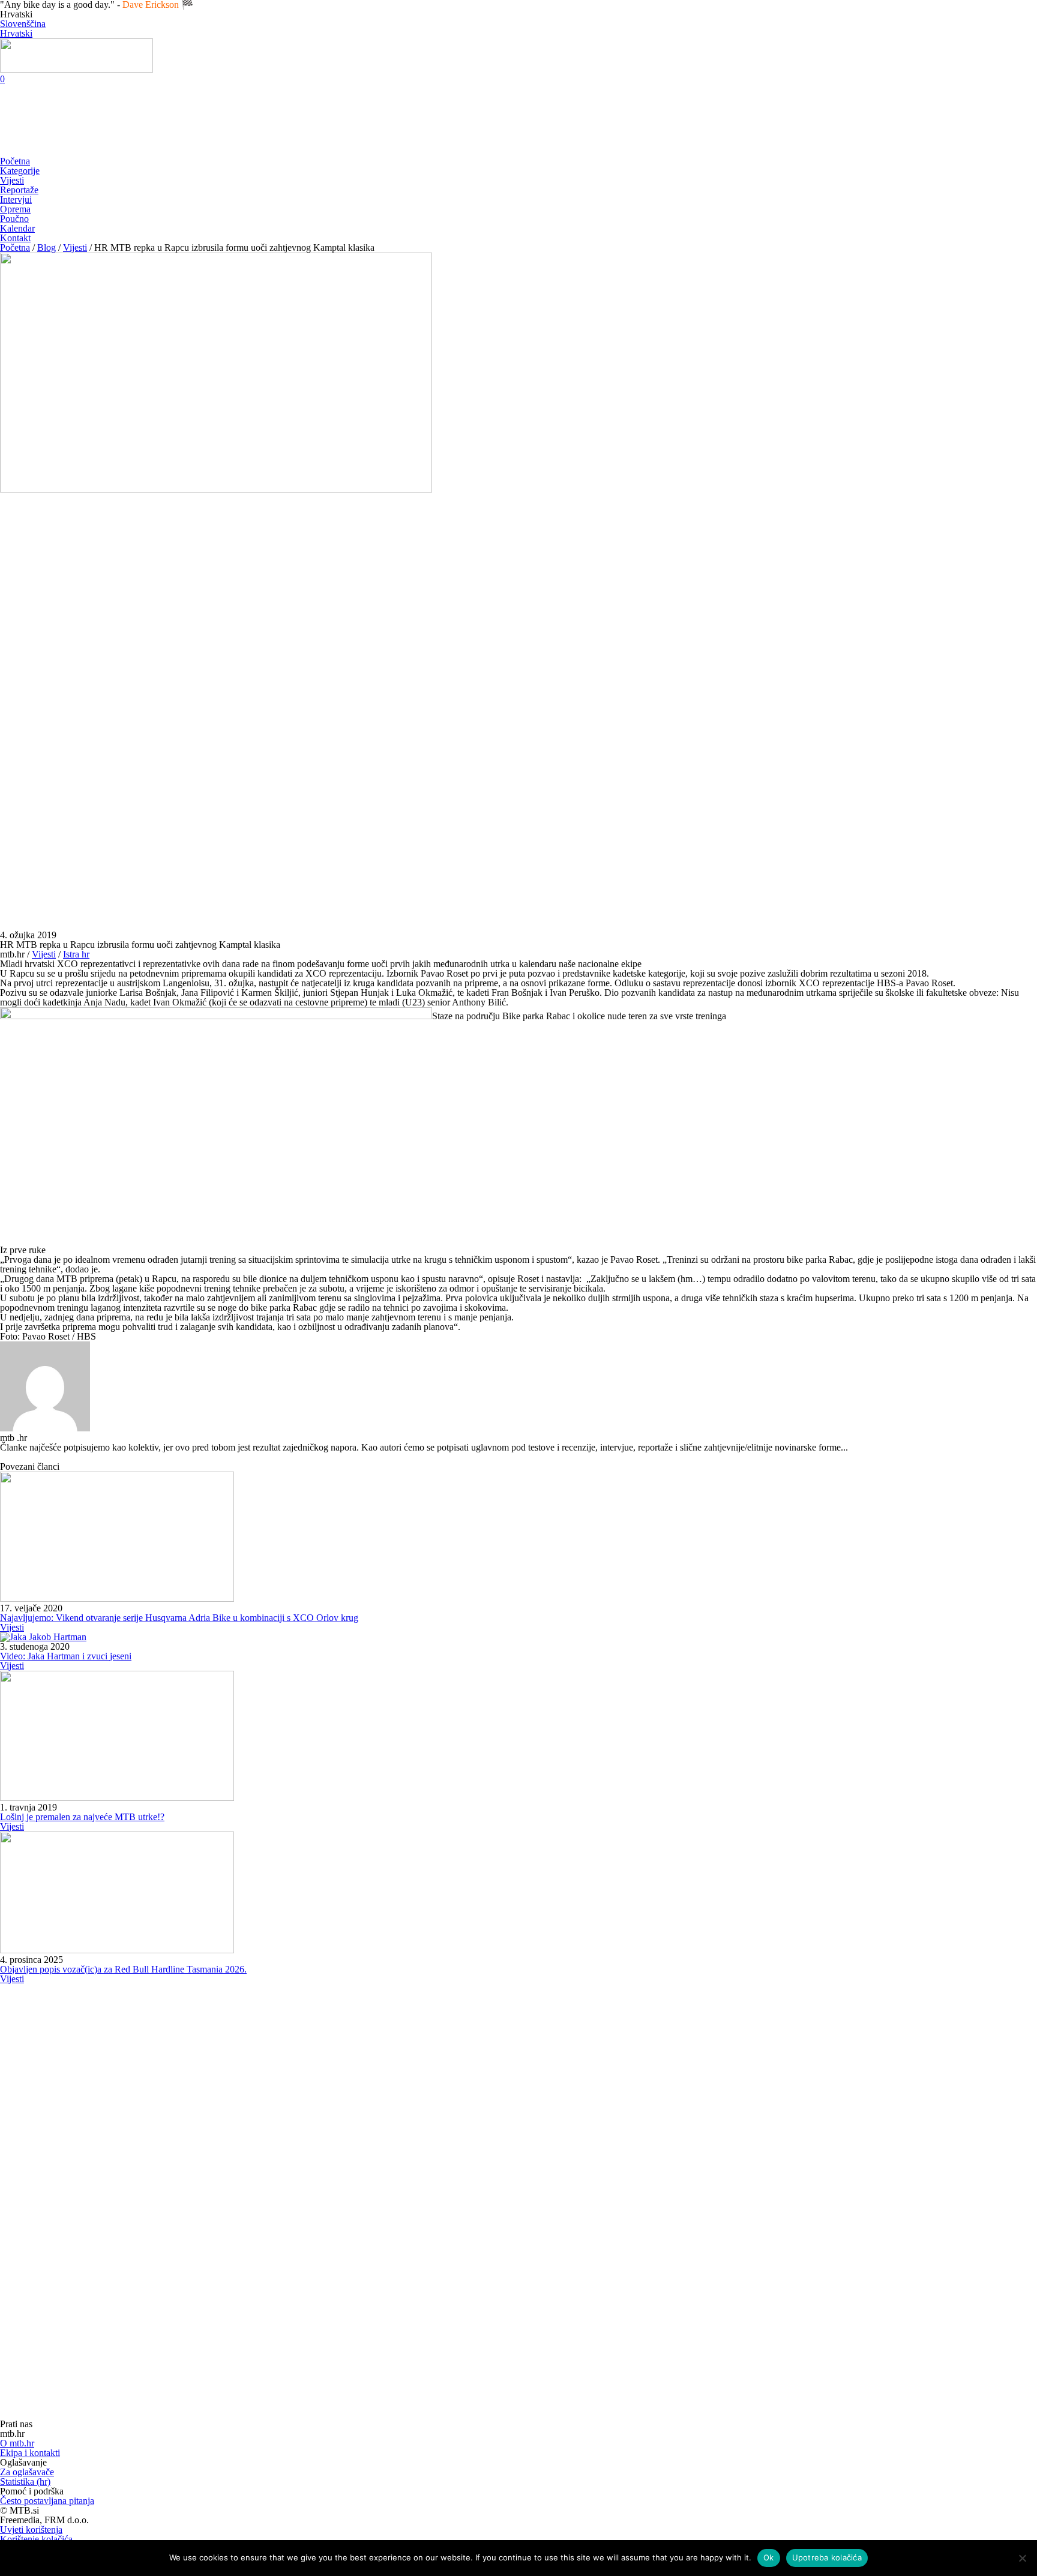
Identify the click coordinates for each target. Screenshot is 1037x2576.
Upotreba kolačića (827, 2557)
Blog (47, 247)
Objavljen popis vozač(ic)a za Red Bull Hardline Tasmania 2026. (123, 1969)
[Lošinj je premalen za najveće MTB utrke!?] (117, 1798)
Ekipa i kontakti (30, 2453)
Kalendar (17, 228)
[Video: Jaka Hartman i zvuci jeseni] (43, 1637)
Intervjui (16, 199)
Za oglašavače (27, 2472)
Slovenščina (23, 24)
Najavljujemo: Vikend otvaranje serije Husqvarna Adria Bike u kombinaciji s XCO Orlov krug (179, 1618)
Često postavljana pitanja (47, 2501)
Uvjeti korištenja (31, 2530)
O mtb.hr (17, 2443)
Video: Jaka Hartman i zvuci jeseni (66, 1656)
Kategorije (20, 171)
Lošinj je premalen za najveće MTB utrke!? (82, 1817)
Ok (769, 2557)
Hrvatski (16, 33)
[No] (1022, 2558)
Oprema (15, 209)
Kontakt (15, 238)
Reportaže (19, 190)
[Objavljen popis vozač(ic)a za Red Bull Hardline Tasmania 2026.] (117, 1950)
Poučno (14, 219)
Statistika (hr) (25, 2482)
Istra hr (76, 954)
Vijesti (12, 180)
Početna (15, 161)
